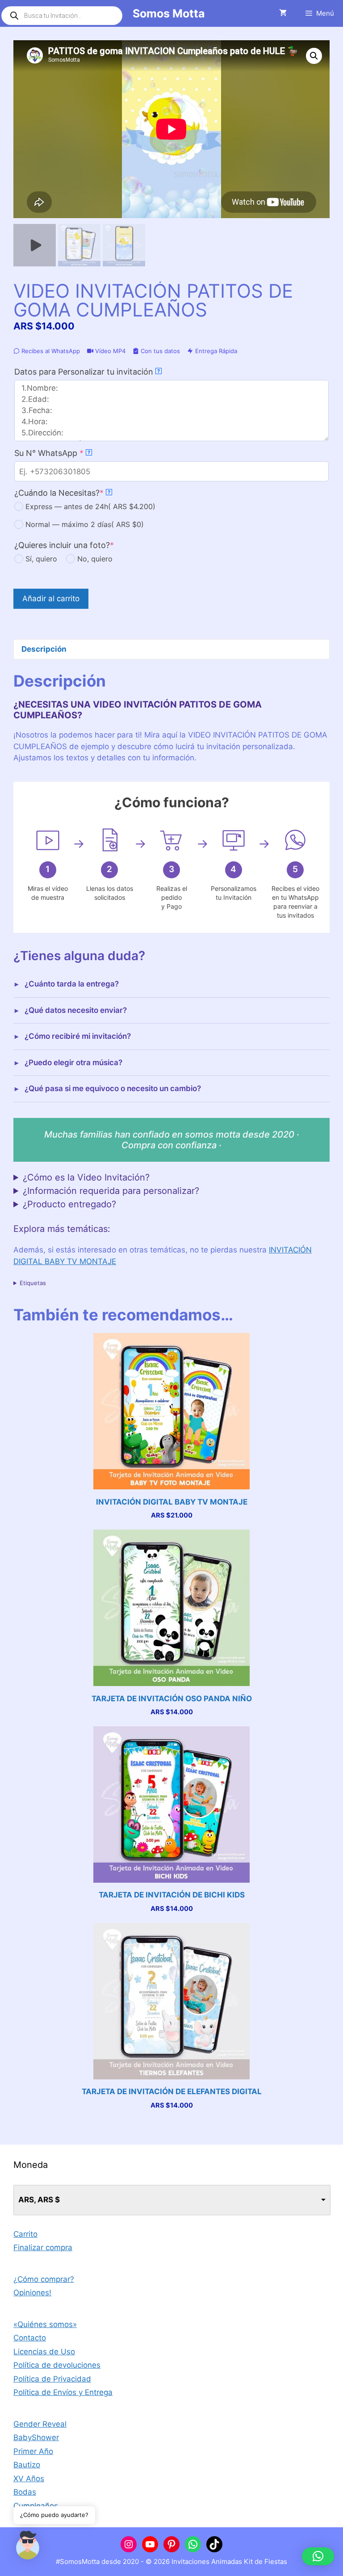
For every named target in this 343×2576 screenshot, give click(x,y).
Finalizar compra (43, 2247)
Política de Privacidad (52, 2379)
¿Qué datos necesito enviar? (76, 1010)
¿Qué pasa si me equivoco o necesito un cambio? (113, 1088)
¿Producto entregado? (69, 1204)
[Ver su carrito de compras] (283, 13)
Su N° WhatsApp (67, 453)
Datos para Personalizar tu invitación (87, 372)
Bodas (25, 2492)
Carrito (25, 2234)
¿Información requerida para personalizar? (111, 1191)
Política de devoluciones (57, 2365)
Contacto (30, 2338)
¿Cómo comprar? (44, 2279)
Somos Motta (169, 13)
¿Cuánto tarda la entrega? (72, 984)
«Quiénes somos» (45, 2324)
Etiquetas (33, 1283)
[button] (314, 56)
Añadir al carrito (51, 599)
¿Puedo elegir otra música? (73, 1062)
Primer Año (33, 2451)
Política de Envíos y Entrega (63, 2392)
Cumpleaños (36, 2506)
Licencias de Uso (44, 2352)
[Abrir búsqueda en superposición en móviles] (62, 16)
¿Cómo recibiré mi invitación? (78, 1036)
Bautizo (27, 2465)
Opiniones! (32, 2293)
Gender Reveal (40, 2424)
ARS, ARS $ (39, 2200)
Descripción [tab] (44, 649)
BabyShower (36, 2437)
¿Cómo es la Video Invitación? (86, 1177)
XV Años (29, 2479)
